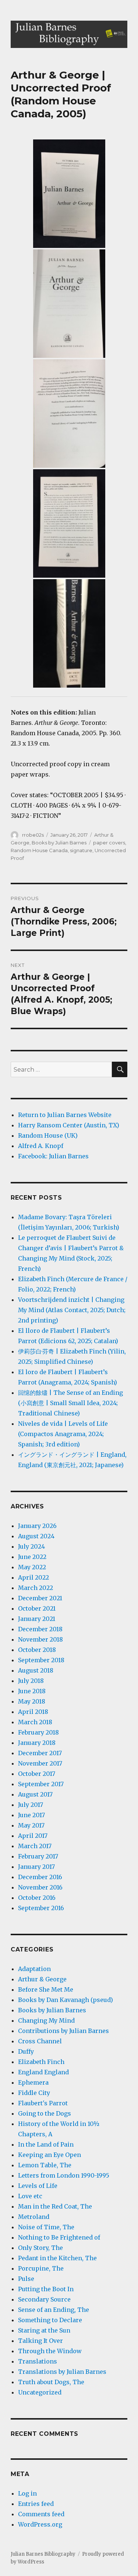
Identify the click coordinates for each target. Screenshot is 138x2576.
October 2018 (37, 1650)
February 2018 (38, 1732)
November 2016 (40, 1887)
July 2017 (31, 1805)
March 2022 (36, 1588)
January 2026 (37, 1526)
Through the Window (50, 2351)
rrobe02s (33, 835)
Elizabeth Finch (41, 2062)
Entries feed (36, 2504)
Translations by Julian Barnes (62, 2372)
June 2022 (32, 1557)
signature (81, 850)
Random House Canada (39, 850)
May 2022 (32, 1567)
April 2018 (33, 1712)
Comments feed (41, 2514)
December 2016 (40, 1877)
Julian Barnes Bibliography (43, 2554)
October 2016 (37, 1898)
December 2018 (40, 1629)
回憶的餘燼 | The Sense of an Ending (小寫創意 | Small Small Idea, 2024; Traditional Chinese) (70, 1403)
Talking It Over (40, 2341)
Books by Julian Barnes (59, 843)
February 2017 (38, 1856)
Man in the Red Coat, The (55, 2206)
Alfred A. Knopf (41, 1146)
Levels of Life (38, 2186)
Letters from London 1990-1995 (64, 2175)
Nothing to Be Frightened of (59, 2237)
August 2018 (36, 1670)
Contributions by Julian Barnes (63, 2031)
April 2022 (33, 1577)
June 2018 (32, 1691)
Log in (27, 2493)
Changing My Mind (46, 2020)
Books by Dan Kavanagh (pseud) (66, 2000)
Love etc (30, 2196)
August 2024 (36, 1536)
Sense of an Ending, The (54, 2310)
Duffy (26, 2051)
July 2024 (31, 1546)
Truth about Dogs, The (51, 2382)
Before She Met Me (46, 1989)
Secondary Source (44, 2299)
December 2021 (40, 1598)
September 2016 (41, 1908)
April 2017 (33, 1836)
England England (43, 2072)
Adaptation (34, 1969)
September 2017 (41, 1784)
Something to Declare (50, 2320)
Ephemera (33, 2082)
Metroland (34, 2217)
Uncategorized (40, 2392)
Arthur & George (42, 1979)
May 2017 (31, 1825)
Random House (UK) (48, 1135)
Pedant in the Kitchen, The (57, 2258)
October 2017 (37, 1774)
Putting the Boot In (46, 2289)
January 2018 (37, 1743)
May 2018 (32, 1701)
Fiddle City (34, 2093)
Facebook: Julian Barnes (53, 1156)
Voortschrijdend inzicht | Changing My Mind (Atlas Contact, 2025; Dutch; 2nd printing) (72, 1310)
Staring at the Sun (44, 2330)
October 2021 (37, 1608)
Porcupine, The (41, 2268)
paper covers (109, 843)
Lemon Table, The (45, 2165)
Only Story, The (40, 2248)
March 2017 (35, 1846)
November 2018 (40, 1639)
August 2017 (35, 1794)
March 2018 (35, 1722)
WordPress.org (40, 2524)
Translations (38, 2361)
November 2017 (40, 1763)
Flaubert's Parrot (43, 2103)
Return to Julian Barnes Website (65, 1115)
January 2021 (37, 1619)
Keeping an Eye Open (49, 2155)
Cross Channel (40, 2041)
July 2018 (31, 1681)
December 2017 (40, 1753)
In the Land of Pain (46, 2144)
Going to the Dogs (45, 2113)
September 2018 (41, 1660)
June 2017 (31, 1815)
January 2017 (36, 1867)
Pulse (26, 2279)
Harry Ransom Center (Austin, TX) (69, 1125)
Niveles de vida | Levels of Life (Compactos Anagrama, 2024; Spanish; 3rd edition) (63, 1434)
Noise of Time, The (46, 2227)
